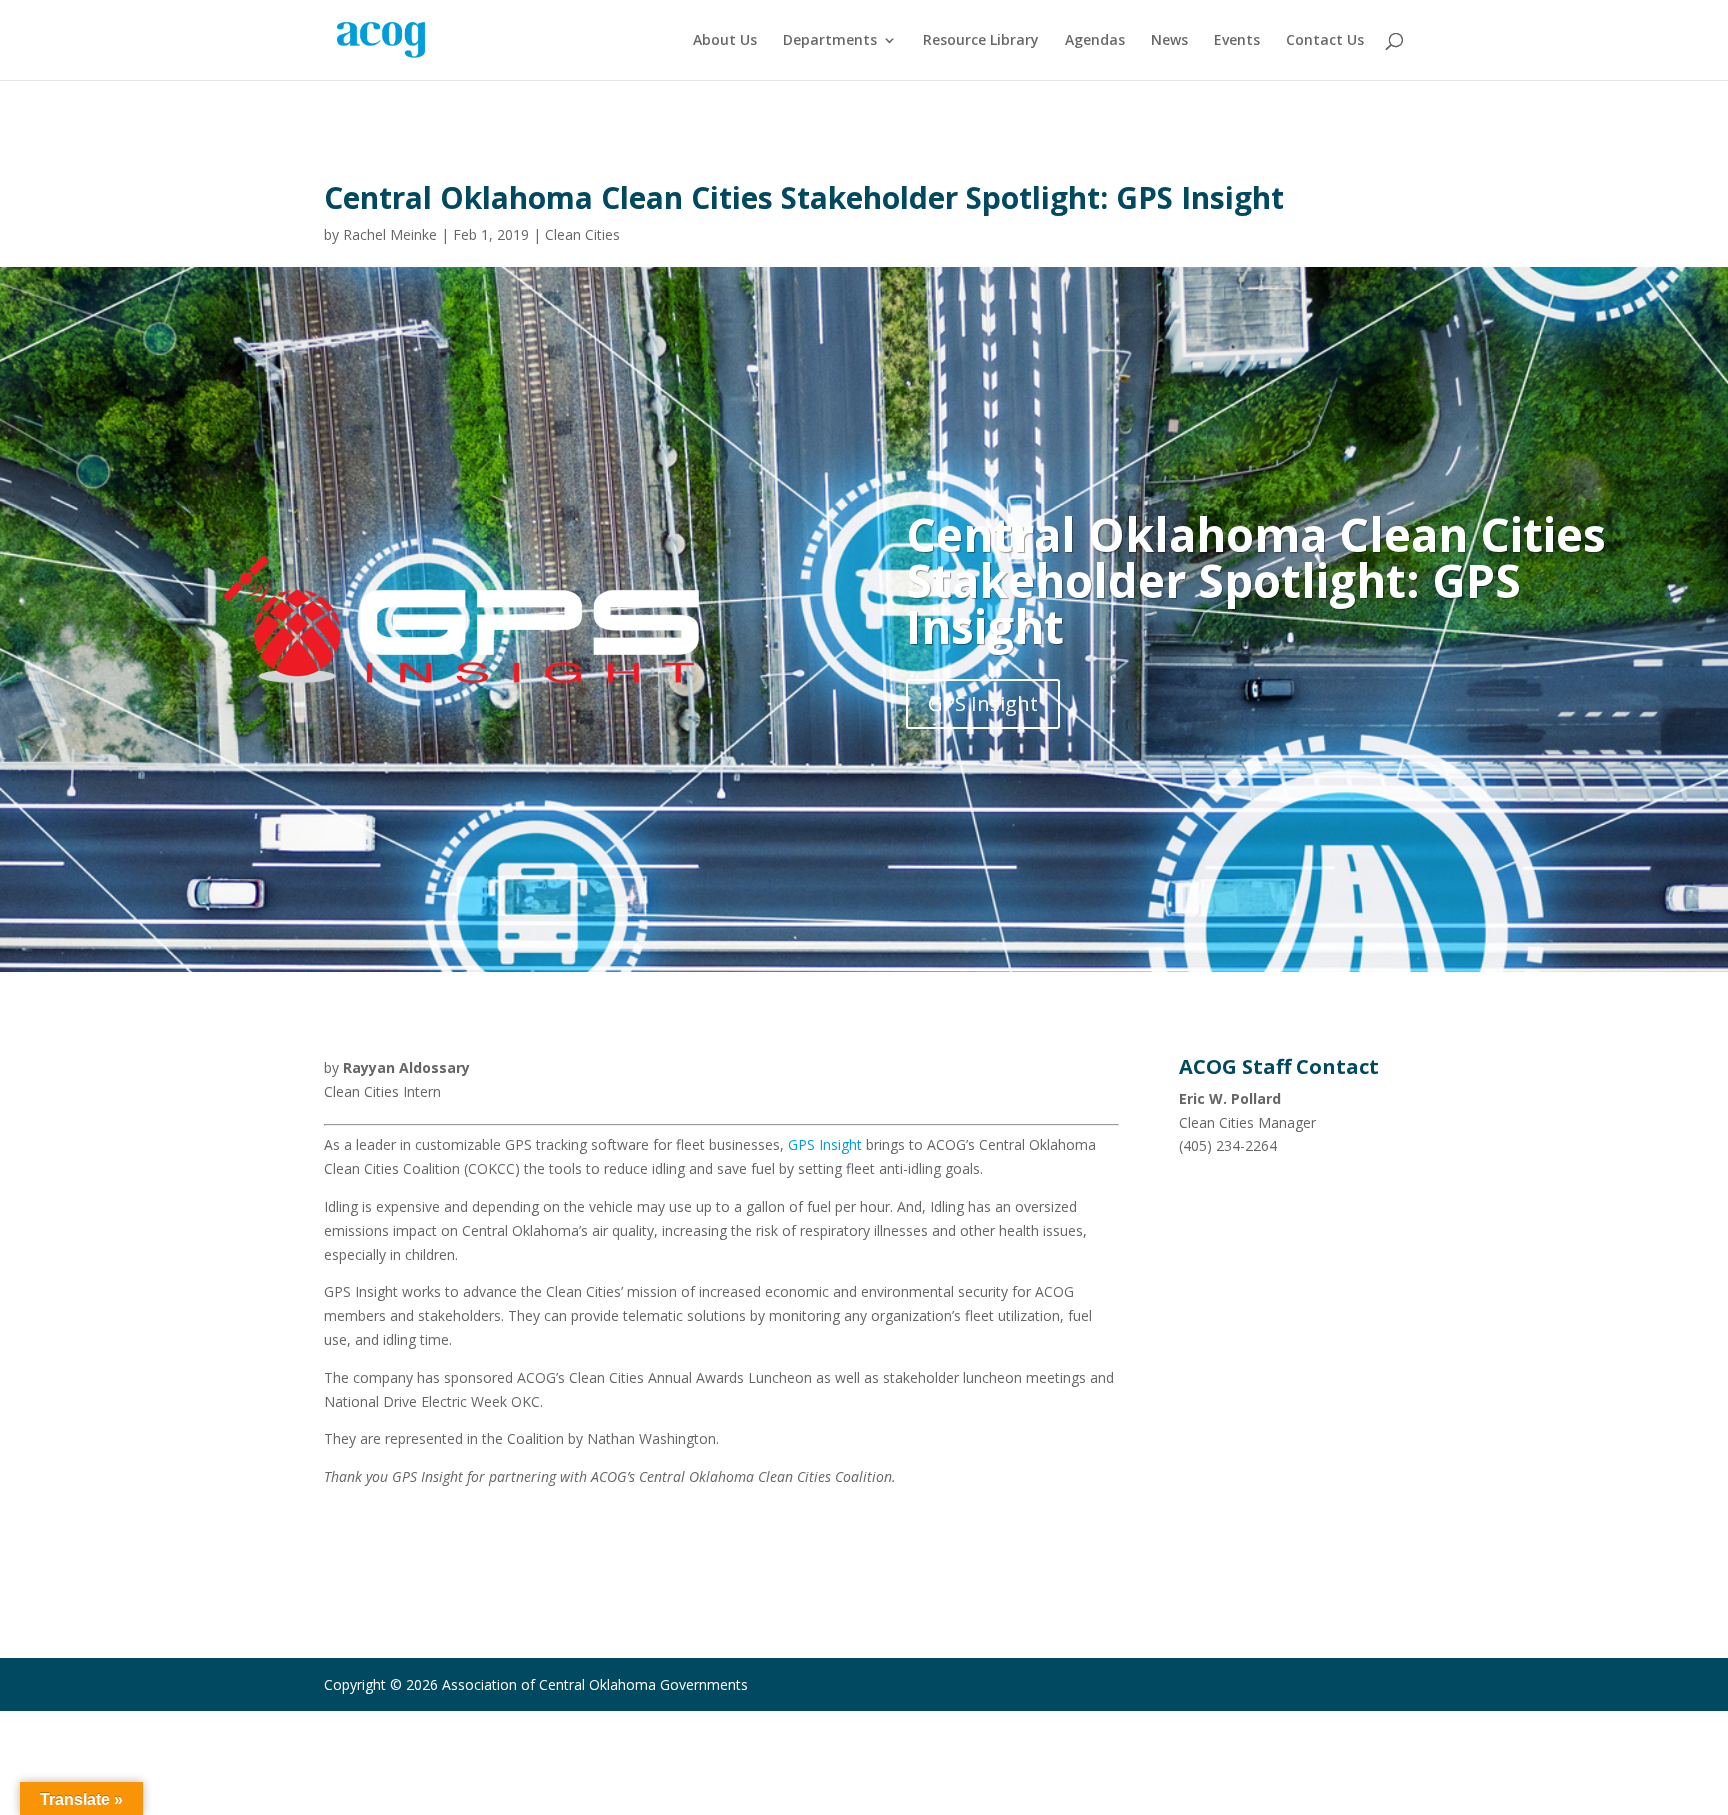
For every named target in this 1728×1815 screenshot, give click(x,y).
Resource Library (981, 41)
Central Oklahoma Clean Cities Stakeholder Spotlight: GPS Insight (1256, 580)
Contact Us (1325, 41)
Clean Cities (582, 234)
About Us (725, 41)
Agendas (1095, 41)
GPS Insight (983, 703)
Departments (830, 41)
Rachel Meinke (390, 234)
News (1169, 41)
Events (1237, 41)
